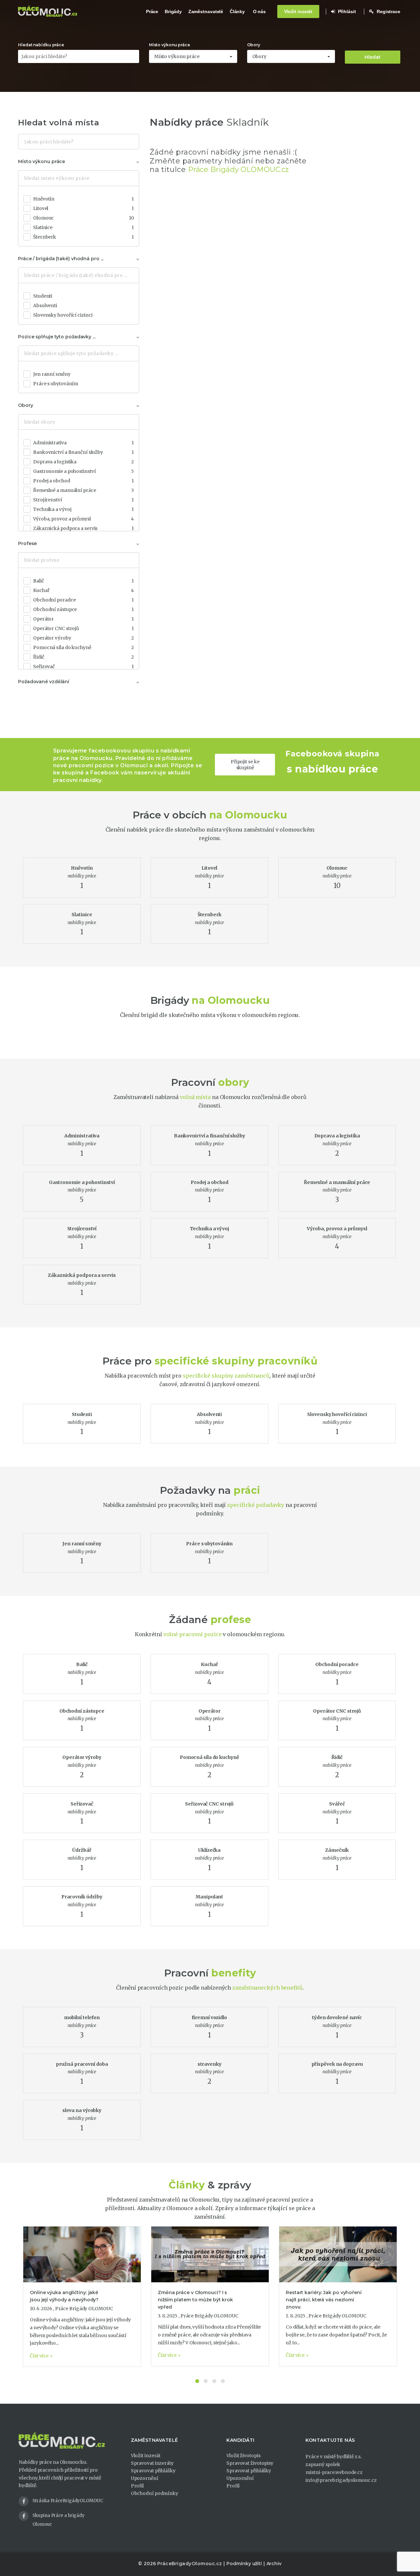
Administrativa (84, 443)
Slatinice (84, 227)
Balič (84, 581)
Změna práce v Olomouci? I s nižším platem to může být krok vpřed (195, 2300)
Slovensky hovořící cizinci (63, 315)
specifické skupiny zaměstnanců (226, 1376)
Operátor (84, 619)
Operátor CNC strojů (84, 628)
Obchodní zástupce (84, 609)
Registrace (388, 11)
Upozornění (145, 2478)
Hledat (373, 57)
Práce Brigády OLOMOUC (84, 2309)
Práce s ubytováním (56, 384)
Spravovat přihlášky (153, 2471)
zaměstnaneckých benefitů (267, 1988)
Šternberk (84, 237)
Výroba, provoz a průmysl (84, 519)
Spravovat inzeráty (152, 2463)
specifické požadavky (256, 1505)
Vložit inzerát (298, 11)
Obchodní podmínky (155, 2493)
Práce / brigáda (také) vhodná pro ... (61, 259)
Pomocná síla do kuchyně (84, 647)
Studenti (43, 296)
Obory (254, 45)
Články (237, 11)
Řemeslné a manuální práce (84, 490)
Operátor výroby (84, 638)
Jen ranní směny (52, 374)
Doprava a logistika (84, 462)
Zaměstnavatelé (206, 11)
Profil (137, 2486)
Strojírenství (84, 500)
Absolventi (45, 306)
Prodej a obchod (84, 481)
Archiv (274, 2564)
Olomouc (84, 218)
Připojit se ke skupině (245, 765)
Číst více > (41, 2356)
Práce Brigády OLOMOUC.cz (239, 169)
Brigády (173, 11)
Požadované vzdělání (44, 682)
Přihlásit (346, 11)
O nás (260, 11)
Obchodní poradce (84, 600)
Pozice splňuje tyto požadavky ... (57, 337)
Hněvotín (84, 199)
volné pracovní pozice (193, 1634)
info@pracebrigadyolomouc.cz (341, 2480)
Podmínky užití (244, 2564)
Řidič (84, 657)
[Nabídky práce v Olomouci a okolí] (48, 11)
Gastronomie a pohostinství (84, 471)
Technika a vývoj (84, 509)
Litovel (84, 208)
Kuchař (84, 590)
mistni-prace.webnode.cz (334, 2472)
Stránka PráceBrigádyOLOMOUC (68, 2501)
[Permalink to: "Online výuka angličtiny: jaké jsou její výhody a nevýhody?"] (82, 2254)
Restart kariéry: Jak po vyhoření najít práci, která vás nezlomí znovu (324, 2300)
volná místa (195, 1097)
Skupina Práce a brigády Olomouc (59, 2520)
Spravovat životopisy (250, 2463)
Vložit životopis (243, 2456)
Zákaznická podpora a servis (84, 528)
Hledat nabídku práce (41, 45)
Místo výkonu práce (169, 45)
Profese (27, 543)
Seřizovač (84, 666)
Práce (152, 11)
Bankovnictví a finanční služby (84, 452)
